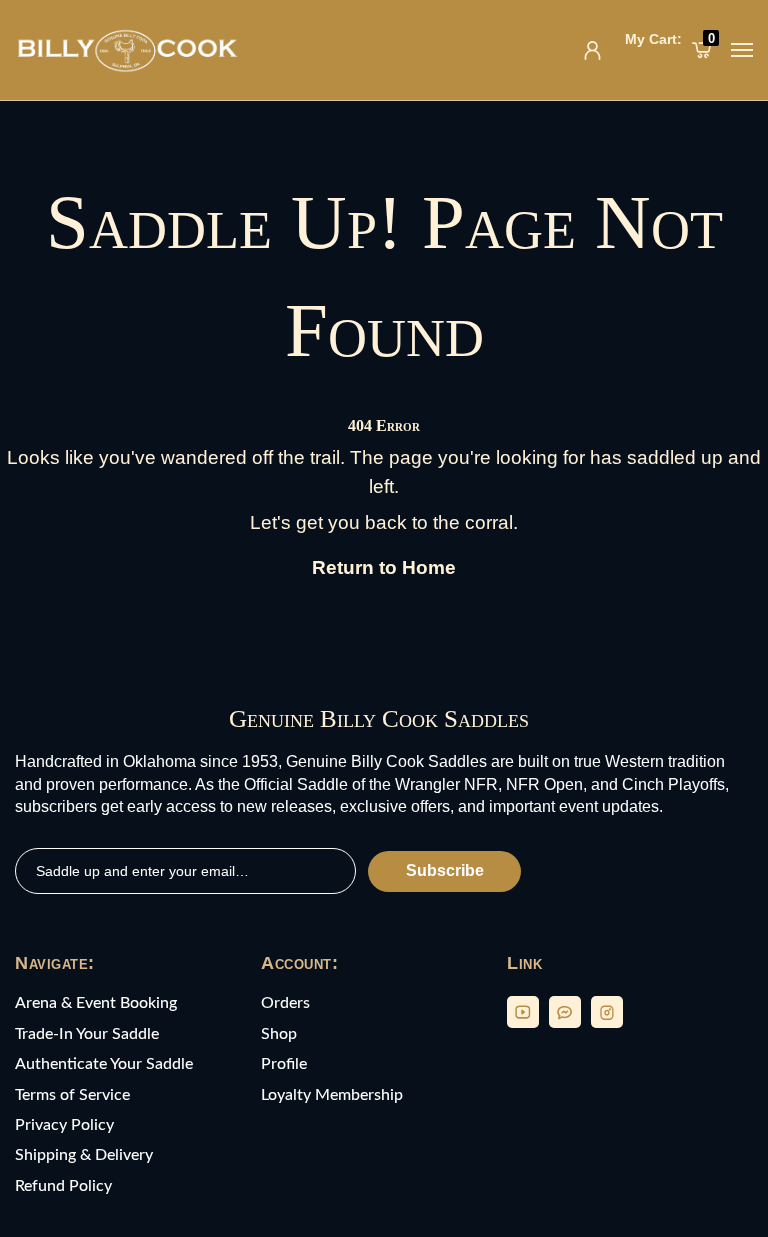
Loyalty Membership (332, 1095)
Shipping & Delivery (84, 1155)
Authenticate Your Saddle (104, 1064)
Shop (279, 1034)
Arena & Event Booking (96, 1003)
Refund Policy (63, 1186)
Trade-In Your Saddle (87, 1034)
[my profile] (592, 50)
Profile (284, 1064)
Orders (285, 1003)
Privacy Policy (64, 1125)
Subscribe (445, 870)
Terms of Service (72, 1095)
